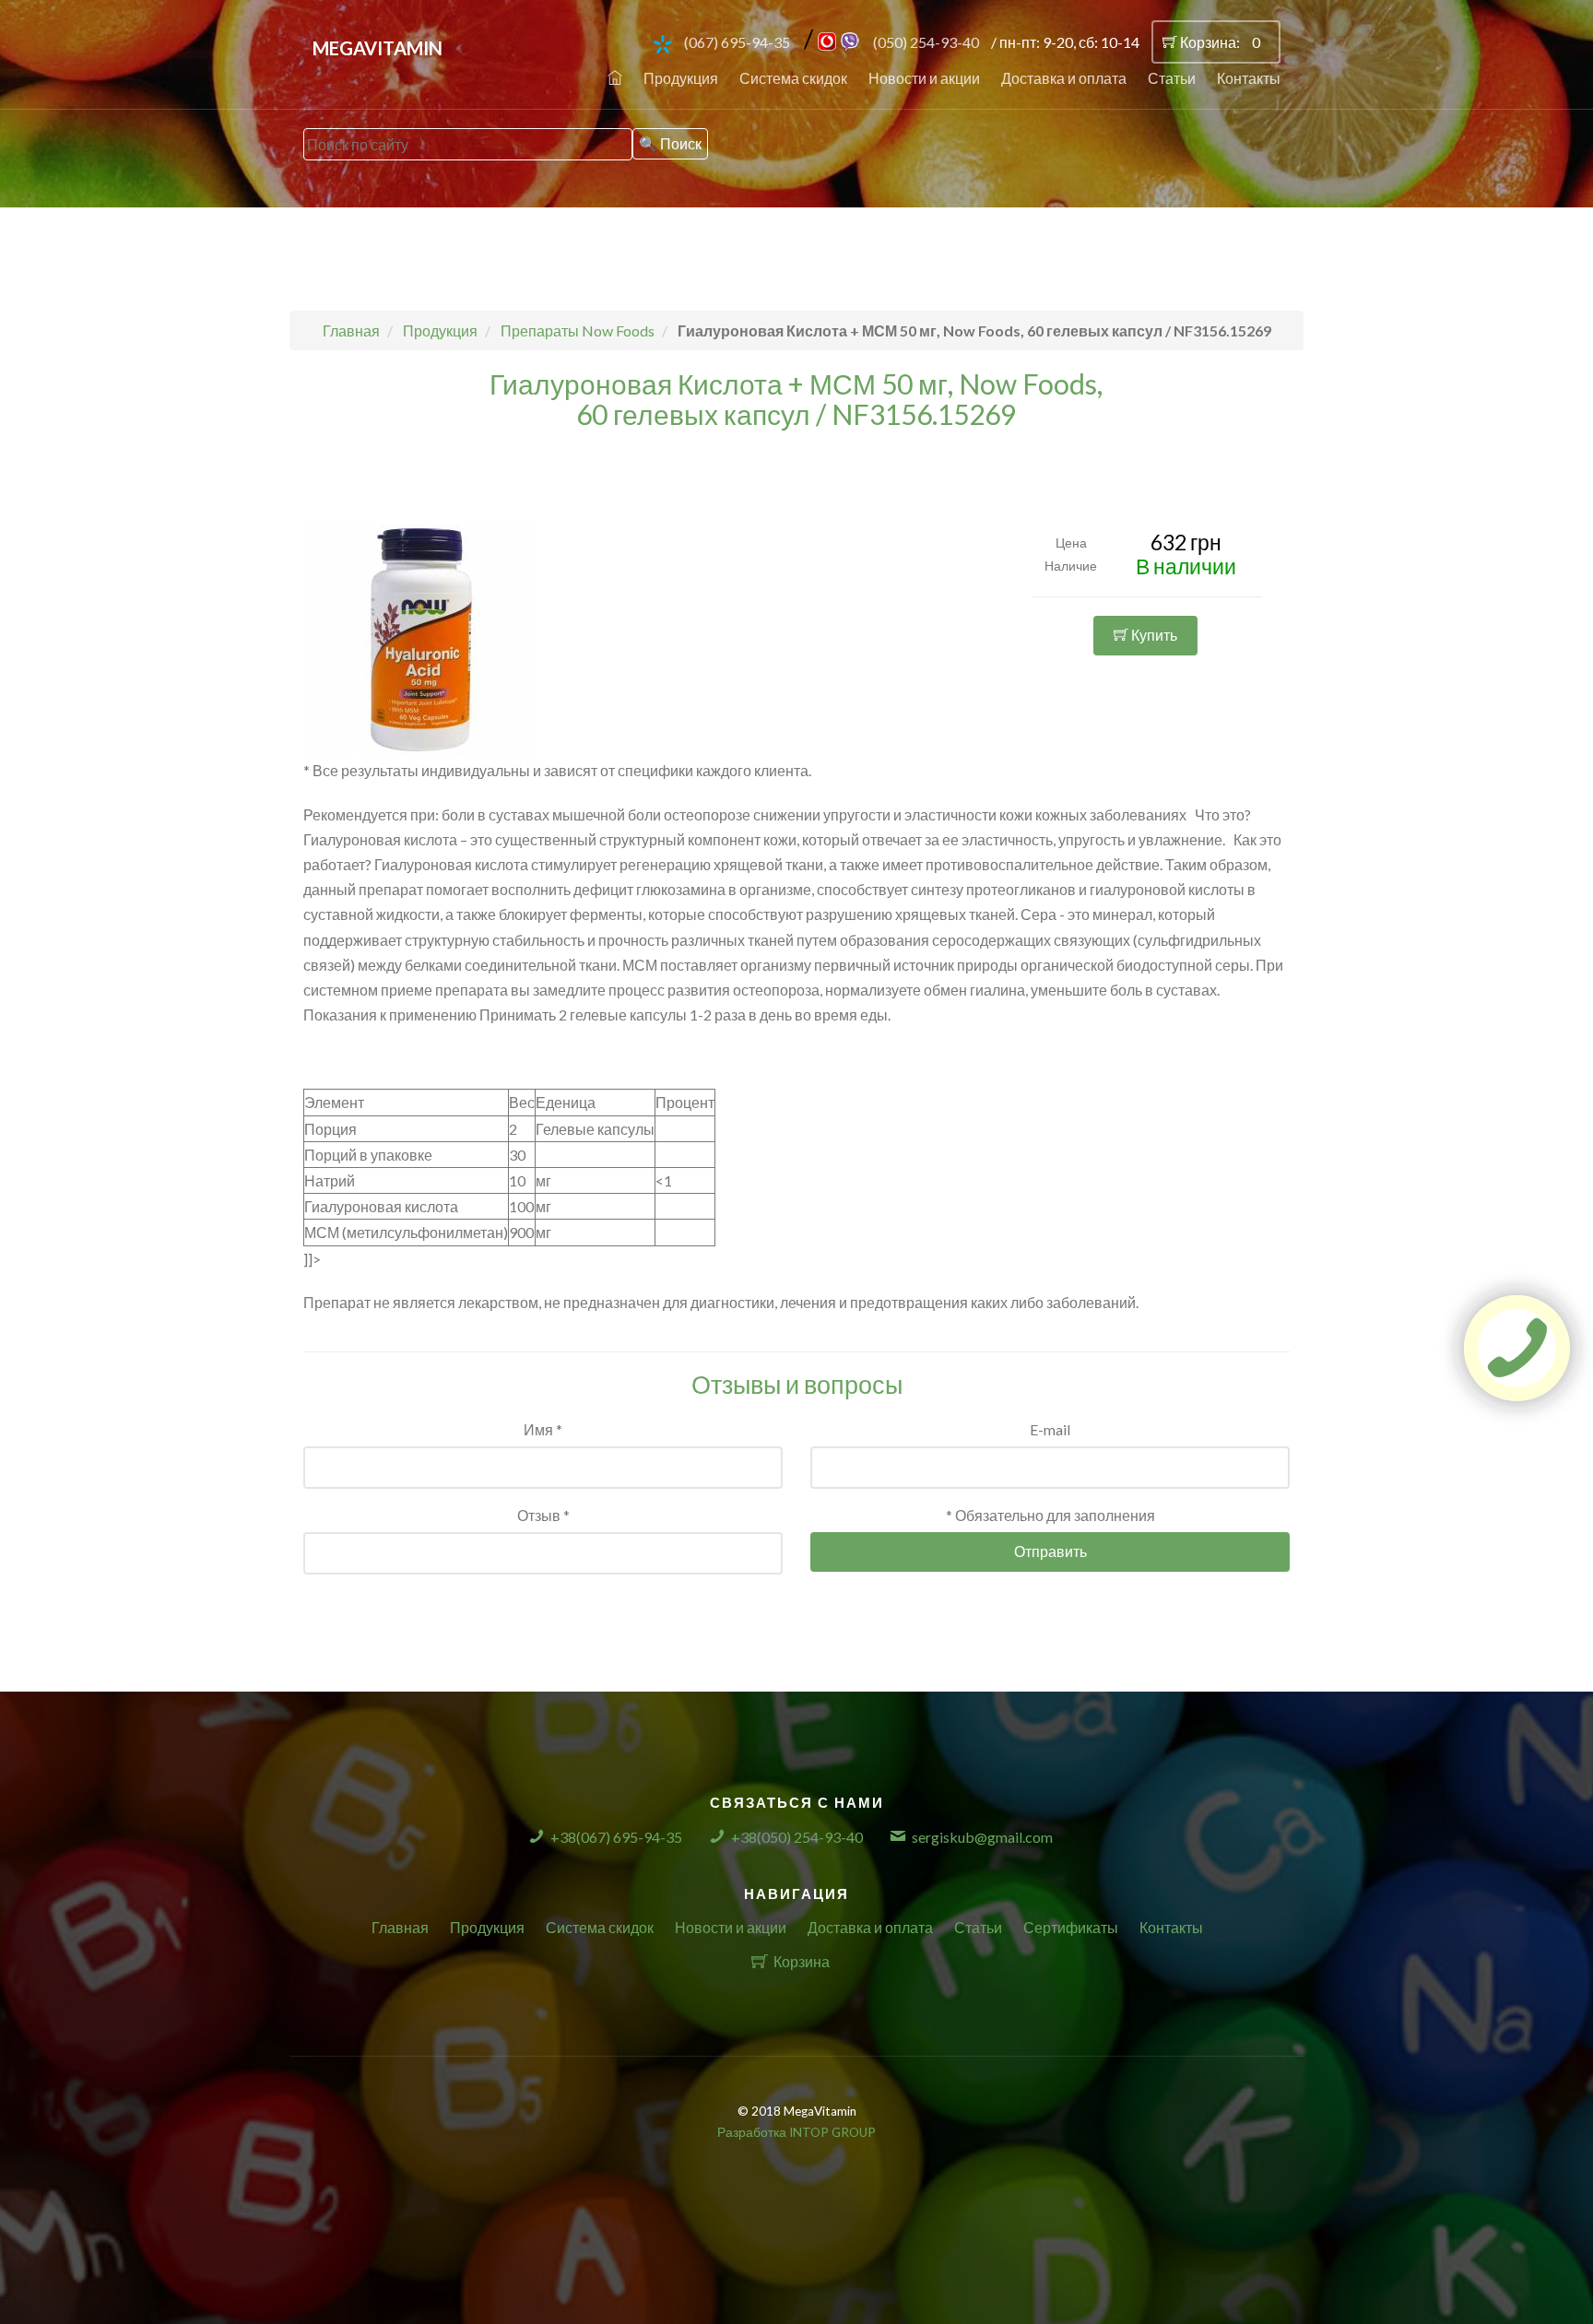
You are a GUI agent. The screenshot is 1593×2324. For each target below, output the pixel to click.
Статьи (1172, 78)
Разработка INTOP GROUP (796, 2132)
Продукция (681, 78)
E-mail (1050, 1429)
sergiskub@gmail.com (982, 1837)
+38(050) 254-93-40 (797, 1837)
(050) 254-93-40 (926, 42)
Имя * (543, 1429)
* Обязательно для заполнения (1050, 1515)
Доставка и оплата (1064, 78)
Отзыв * (543, 1515)
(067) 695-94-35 (737, 42)
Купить (1153, 635)
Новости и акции (924, 78)
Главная (400, 1927)
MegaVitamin (378, 48)
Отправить (1050, 1551)
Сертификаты (1071, 1927)
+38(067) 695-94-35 (616, 1837)
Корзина (802, 1961)
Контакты (1249, 78)
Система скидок (793, 78)
